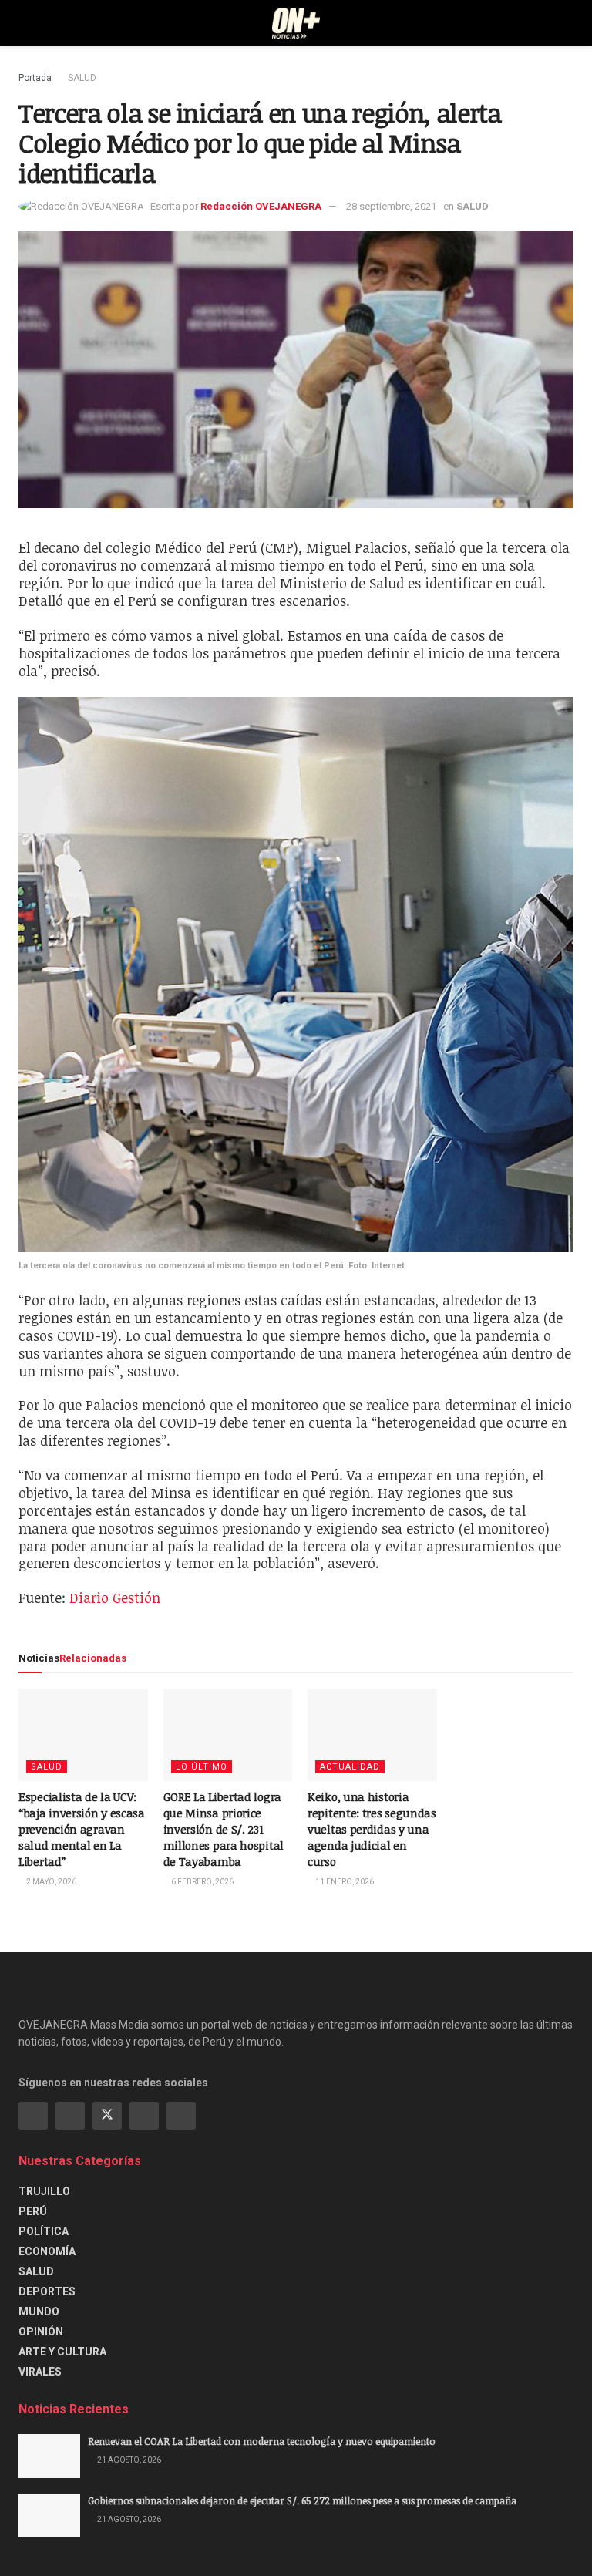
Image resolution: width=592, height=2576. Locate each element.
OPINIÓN (41, 2332)
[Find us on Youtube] (144, 2116)
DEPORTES (47, 2291)
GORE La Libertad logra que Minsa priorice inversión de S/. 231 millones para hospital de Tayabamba (224, 1829)
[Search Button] (567, 23)
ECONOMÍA (47, 2251)
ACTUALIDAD (350, 1767)
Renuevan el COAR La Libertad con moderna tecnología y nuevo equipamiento (262, 2441)
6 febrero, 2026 (202, 1882)
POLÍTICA (44, 2231)
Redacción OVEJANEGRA (261, 206)
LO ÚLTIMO (202, 1767)
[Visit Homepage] (296, 23)
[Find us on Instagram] (70, 2116)
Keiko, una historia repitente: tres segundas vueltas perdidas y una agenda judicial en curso (372, 1829)
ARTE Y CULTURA (62, 2352)
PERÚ (33, 2211)
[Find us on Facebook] (33, 2116)
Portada (35, 78)
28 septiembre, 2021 (391, 206)
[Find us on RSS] (181, 2116)
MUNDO (39, 2312)
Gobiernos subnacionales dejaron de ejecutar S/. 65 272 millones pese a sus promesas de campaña (302, 2500)
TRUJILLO (44, 2191)
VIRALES (40, 2372)
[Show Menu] (25, 23)
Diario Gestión (115, 1598)
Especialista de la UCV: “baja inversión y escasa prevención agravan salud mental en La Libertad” (82, 1829)
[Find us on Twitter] (107, 2116)
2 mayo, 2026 (50, 1882)
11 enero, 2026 (344, 1882)
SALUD (82, 78)
